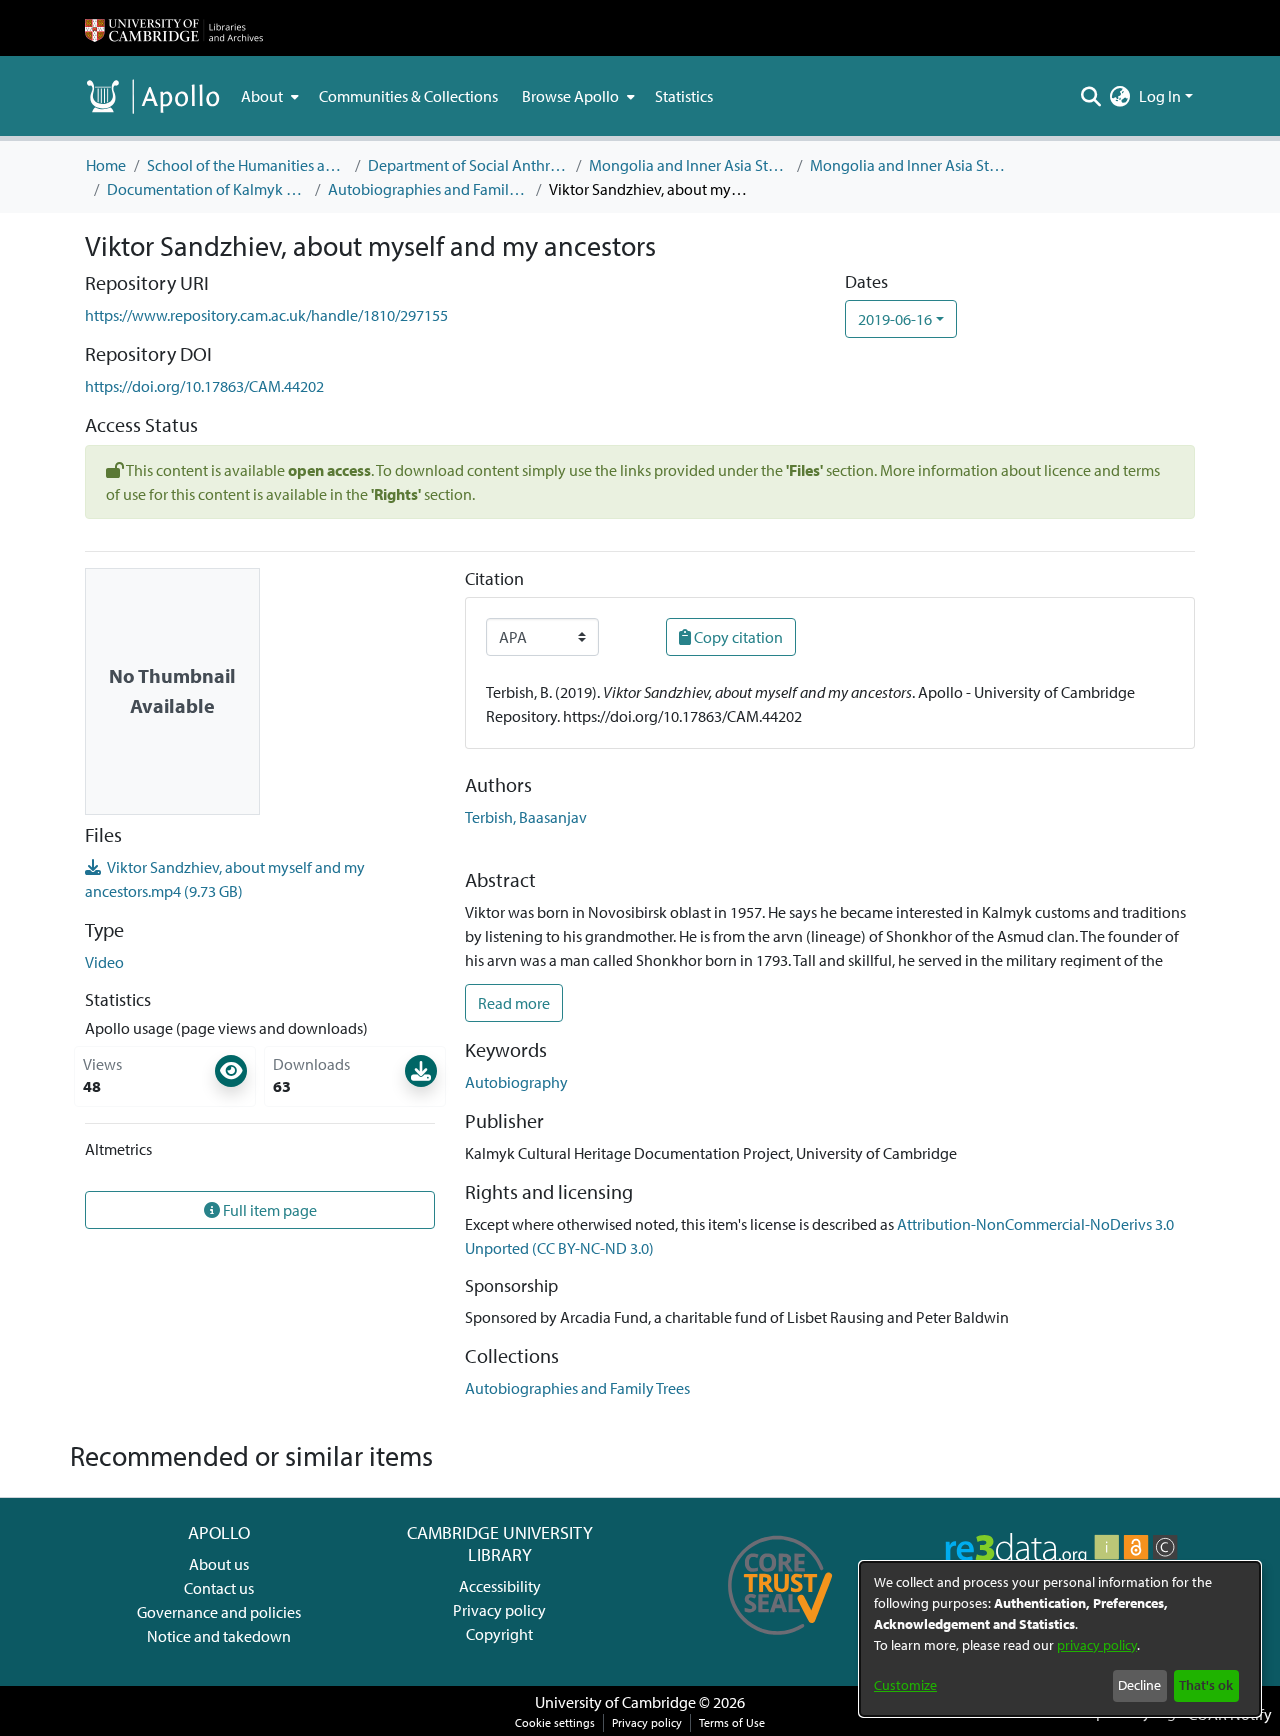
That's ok (1206, 1685)
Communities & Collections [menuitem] (408, 96)
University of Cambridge (615, 1702)
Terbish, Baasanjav (526, 817)
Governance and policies (219, 1612)
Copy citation (737, 637)
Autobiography (516, 1082)
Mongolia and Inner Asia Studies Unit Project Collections (910, 165)
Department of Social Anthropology (468, 165)
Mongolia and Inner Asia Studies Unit (689, 165)
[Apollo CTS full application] (780, 1642)
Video (104, 962)
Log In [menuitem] (1160, 96)
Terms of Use (732, 1722)
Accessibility (500, 1586)
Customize (905, 1685)
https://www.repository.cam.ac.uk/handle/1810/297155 (266, 315)
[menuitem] (268, 96)
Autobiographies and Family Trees (428, 189)
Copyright (499, 1634)
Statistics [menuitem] (684, 96)
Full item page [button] (268, 1210)
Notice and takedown (219, 1636)
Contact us (219, 1588)
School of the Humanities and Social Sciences (247, 165)
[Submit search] (1091, 96)
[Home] (174, 28)
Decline (1139, 1685)
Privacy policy (499, 1610)
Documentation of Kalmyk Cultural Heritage (207, 189)
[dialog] (1060, 1639)
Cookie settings (555, 1722)
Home (106, 165)
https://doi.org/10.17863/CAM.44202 (204, 386)
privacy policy (1097, 1645)
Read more (514, 1003)
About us (219, 1564)
